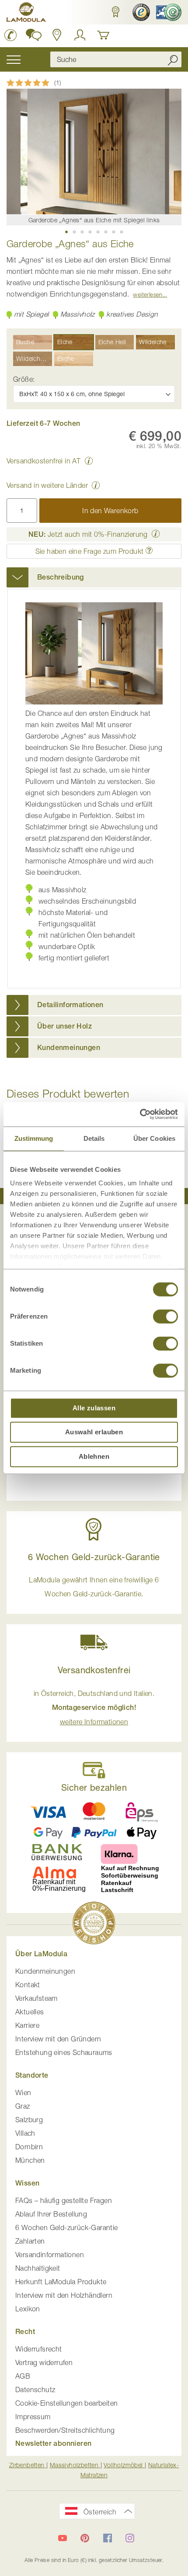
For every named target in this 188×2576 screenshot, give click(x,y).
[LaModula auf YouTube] (63, 2538)
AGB (23, 2376)
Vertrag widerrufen (44, 2362)
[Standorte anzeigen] (57, 35)
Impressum (33, 2417)
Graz (23, 2106)
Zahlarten (30, 2241)
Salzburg (29, 2120)
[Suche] (173, 59)
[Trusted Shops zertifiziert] (140, 12)
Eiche (65, 342)
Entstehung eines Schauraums (64, 2052)
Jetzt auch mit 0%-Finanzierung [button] (88, 534)
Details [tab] (94, 1138)
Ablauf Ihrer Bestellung (51, 2214)
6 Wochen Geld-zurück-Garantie (67, 2227)
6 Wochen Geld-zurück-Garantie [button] (94, 1557)
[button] (115, 12)
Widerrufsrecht (39, 2349)
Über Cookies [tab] (154, 1138)
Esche (66, 358)
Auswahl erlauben (94, 1432)
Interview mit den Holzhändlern (64, 2295)
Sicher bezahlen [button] (94, 1787)
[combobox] (116, 59)
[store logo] (26, 14)
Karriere (27, 2025)
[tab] (94, 577)
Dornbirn (29, 2147)
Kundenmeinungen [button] (69, 1048)
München (30, 2160)
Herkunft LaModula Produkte (61, 2282)
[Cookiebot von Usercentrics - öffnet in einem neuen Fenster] (140, 1114)
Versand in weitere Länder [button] (47, 485)
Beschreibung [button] (61, 577)
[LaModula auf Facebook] (108, 2538)
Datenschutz (35, 2390)
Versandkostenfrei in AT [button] (44, 461)
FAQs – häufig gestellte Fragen (64, 2200)
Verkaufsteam (37, 1998)
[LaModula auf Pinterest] (85, 2538)
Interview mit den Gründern (58, 2039)
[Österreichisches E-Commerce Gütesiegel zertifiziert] (168, 12)
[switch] (165, 1317)
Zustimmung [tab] (34, 1138)
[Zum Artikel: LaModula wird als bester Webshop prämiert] (94, 1925)
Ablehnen (94, 1456)
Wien (23, 2093)
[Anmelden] (80, 35)
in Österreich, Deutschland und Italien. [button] (94, 1708)
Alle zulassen (94, 1408)
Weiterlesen (148, 294)
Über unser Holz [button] (64, 1026)
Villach (25, 2133)
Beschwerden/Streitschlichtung (65, 2430)
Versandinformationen (50, 2255)
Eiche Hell (112, 342)
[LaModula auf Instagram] (130, 2538)
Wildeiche (153, 342)
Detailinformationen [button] (70, 1005)
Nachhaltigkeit (38, 2268)
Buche (25, 342)
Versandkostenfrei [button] (94, 1670)
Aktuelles (30, 2012)
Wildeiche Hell (34, 358)
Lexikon (28, 2309)
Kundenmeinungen (45, 1971)
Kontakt (28, 1985)
